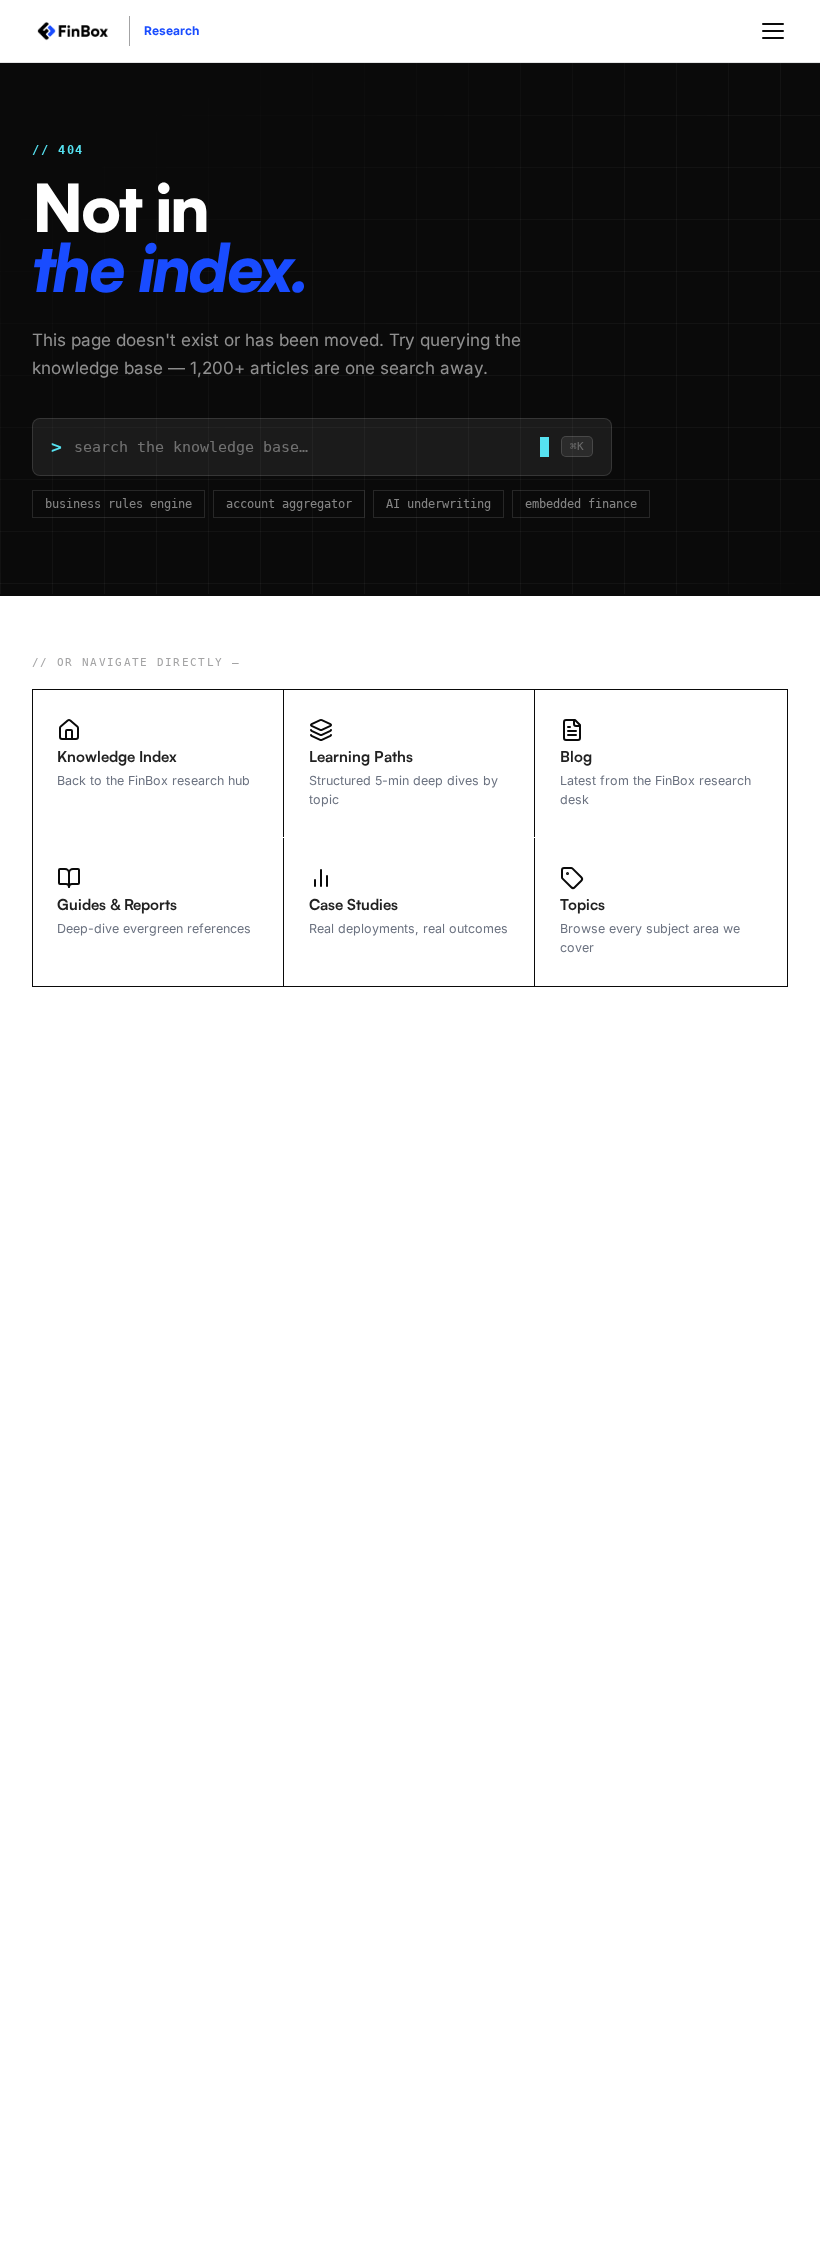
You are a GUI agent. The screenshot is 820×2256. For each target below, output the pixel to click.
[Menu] (773, 31)
